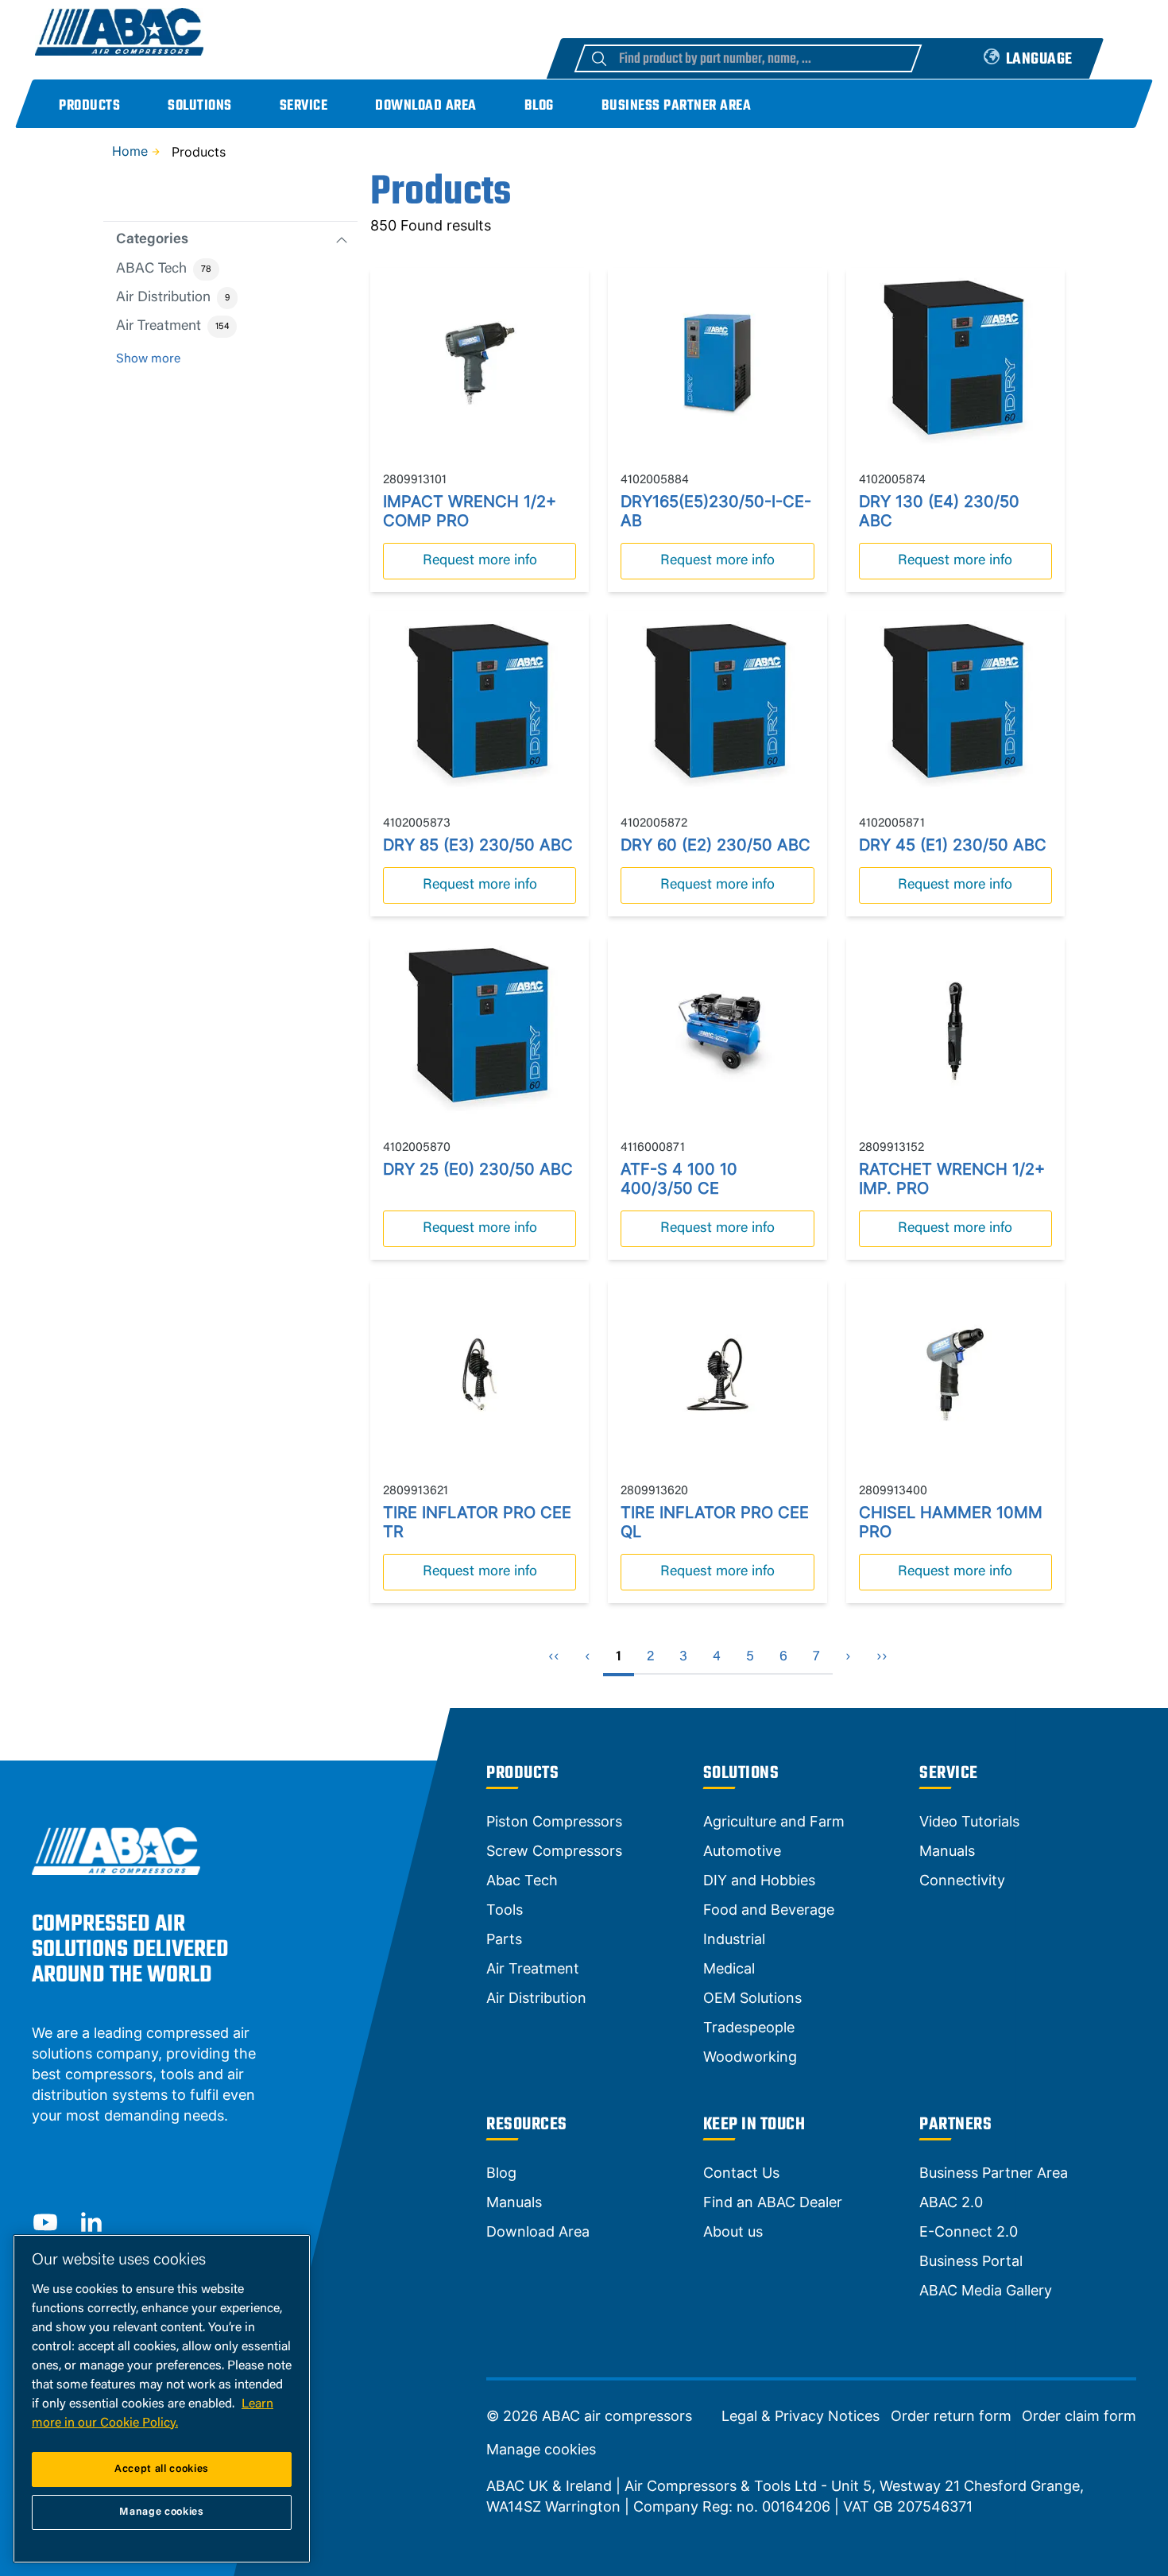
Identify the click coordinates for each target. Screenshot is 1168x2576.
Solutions (200, 106)
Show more (148, 359)
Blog (539, 106)
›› (882, 1657)
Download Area (426, 106)
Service (304, 106)
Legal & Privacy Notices (801, 2416)
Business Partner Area (677, 106)
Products (89, 106)
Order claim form (1079, 2416)
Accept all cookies (162, 2469)
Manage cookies (541, 2450)
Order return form (951, 2416)
